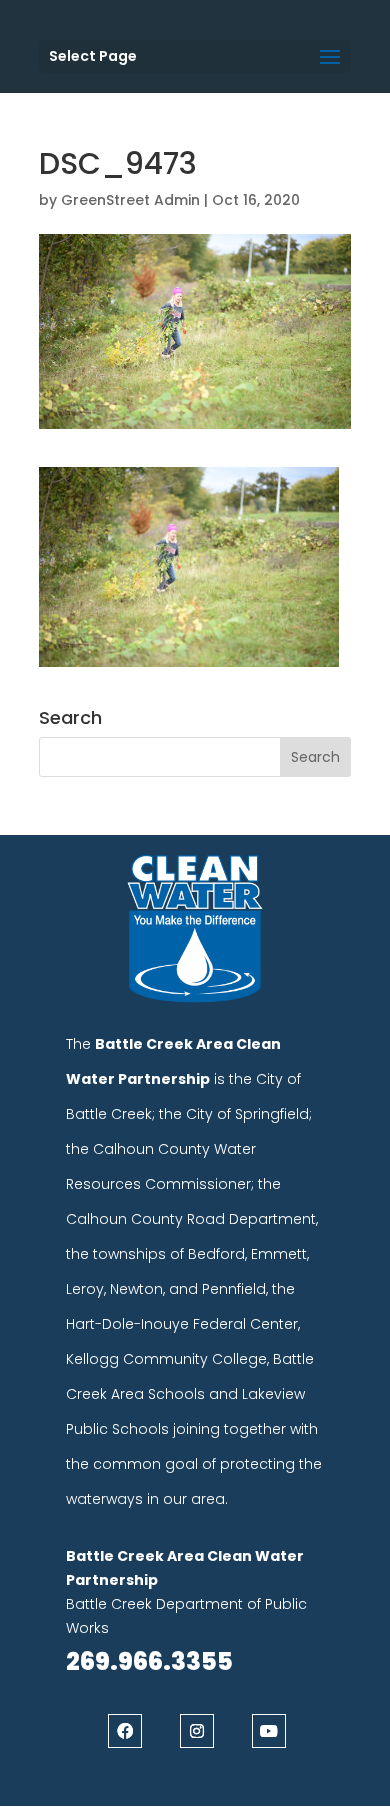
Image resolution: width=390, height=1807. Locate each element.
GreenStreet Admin (130, 200)
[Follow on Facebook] (125, 1731)
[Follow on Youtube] (269, 1731)
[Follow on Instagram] (197, 1731)
